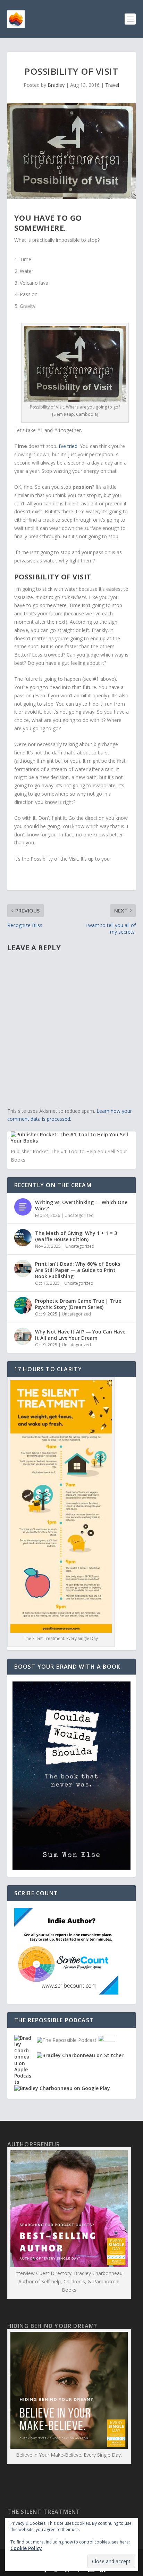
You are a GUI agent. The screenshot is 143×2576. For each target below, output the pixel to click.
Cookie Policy (26, 2548)
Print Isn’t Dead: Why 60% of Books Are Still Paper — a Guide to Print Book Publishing (78, 1270)
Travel (112, 85)
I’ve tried (68, 446)
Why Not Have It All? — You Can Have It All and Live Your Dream (80, 1335)
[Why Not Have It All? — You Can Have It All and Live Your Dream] (23, 1336)
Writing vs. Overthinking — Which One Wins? (81, 1205)
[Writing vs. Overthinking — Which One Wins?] (23, 1207)
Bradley (56, 85)
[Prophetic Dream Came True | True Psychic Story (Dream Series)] (23, 1305)
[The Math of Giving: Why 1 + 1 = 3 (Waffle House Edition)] (23, 1238)
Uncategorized (79, 1215)
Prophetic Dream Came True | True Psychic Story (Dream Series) (78, 1304)
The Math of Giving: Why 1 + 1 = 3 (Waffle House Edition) (76, 1236)
